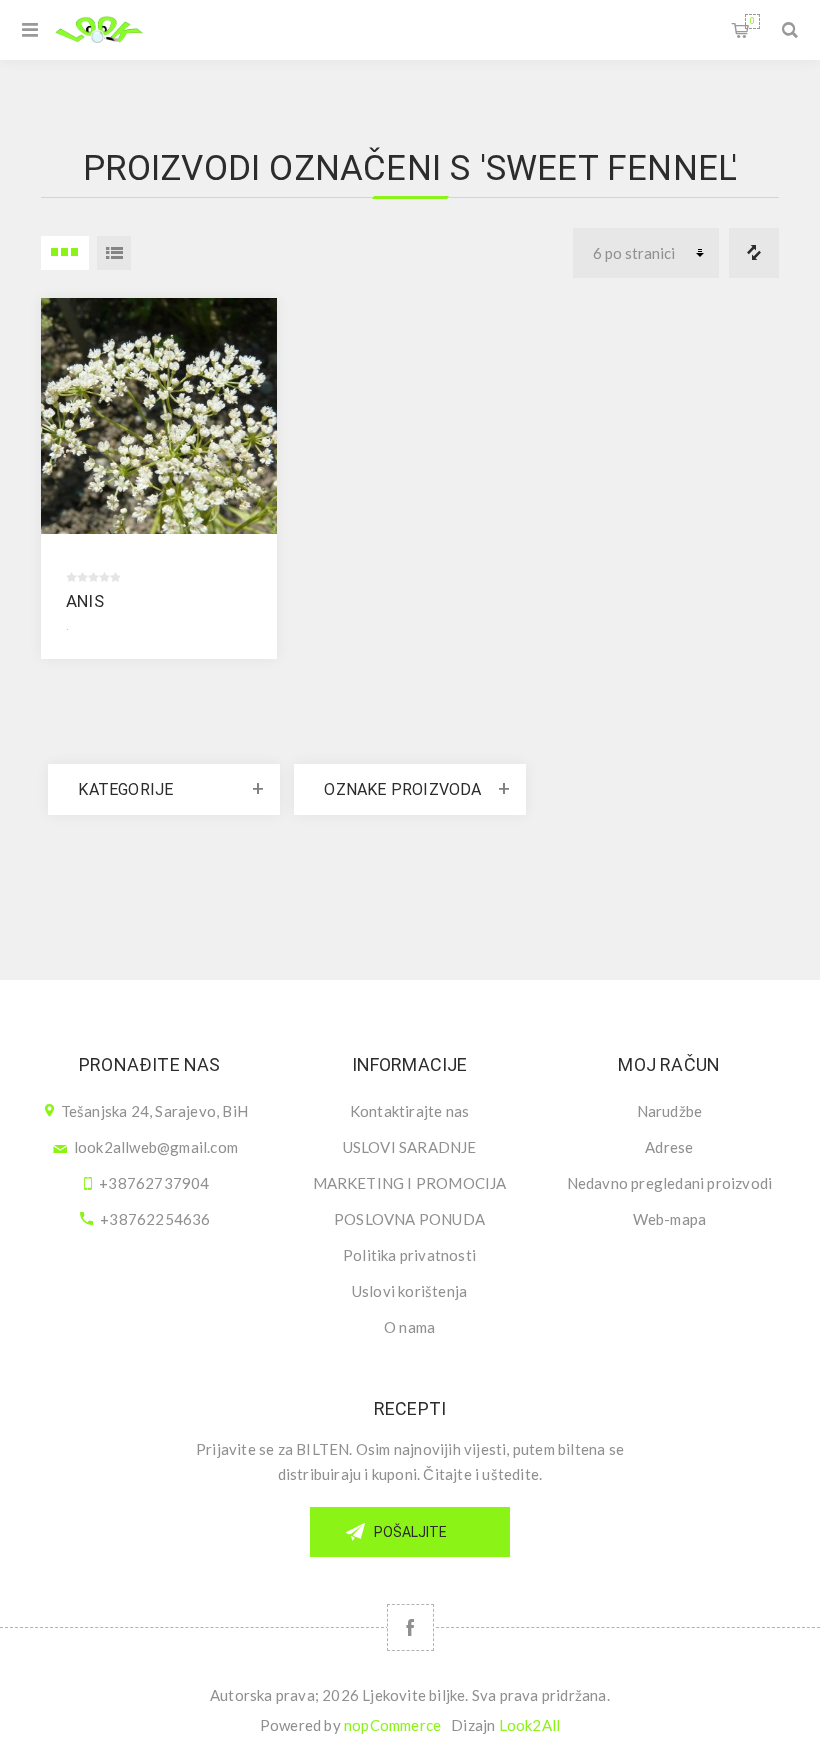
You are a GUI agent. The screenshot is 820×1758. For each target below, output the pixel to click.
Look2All (530, 1725)
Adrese (669, 1147)
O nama (409, 1327)
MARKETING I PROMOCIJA (410, 1183)
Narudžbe (670, 1111)
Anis (85, 601)
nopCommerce (392, 1725)
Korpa (752, 21)
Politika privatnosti (409, 1255)
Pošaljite (410, 1532)
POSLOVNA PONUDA (409, 1219)
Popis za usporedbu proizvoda (754, 253)
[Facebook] (410, 1627)
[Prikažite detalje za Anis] (159, 416)
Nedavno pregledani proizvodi (670, 1183)
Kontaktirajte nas (409, 1111)
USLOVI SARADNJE (410, 1147)
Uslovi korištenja (409, 1291)
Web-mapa (670, 1219)
